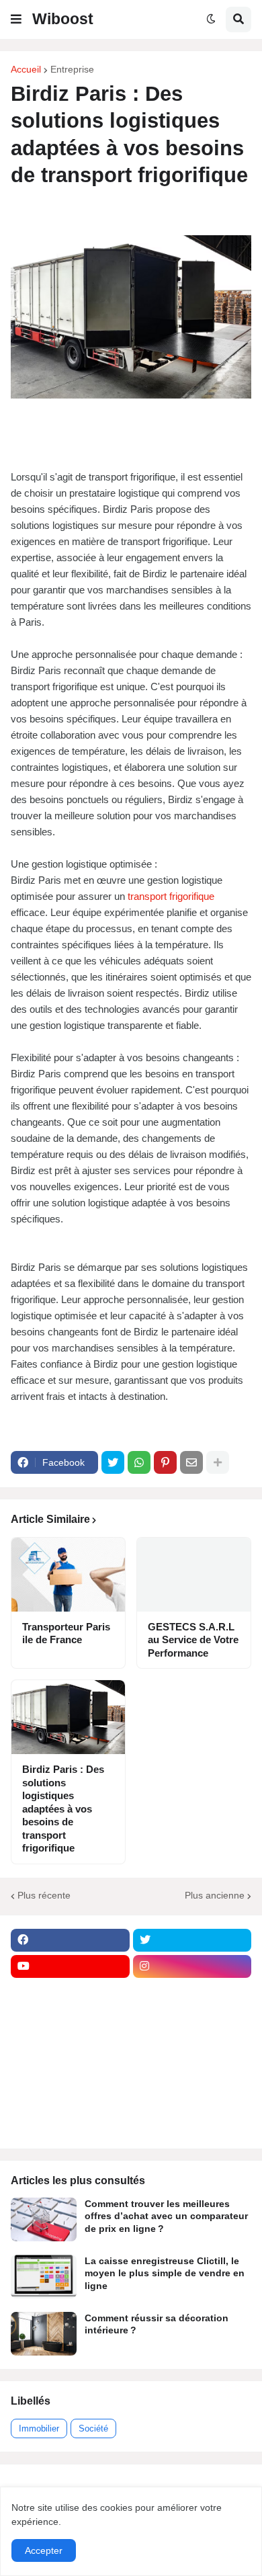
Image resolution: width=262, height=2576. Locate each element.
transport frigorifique (171, 896)
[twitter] (192, 1940)
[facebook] (70, 1940)
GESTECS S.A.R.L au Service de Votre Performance (193, 1640)
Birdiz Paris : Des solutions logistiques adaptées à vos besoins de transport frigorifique (63, 1809)
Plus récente (44, 1895)
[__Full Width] (70, 1993)
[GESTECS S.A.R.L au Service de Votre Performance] (194, 1575)
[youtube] (70, 1966)
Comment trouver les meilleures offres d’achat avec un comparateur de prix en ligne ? (166, 2216)
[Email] (191, 1462)
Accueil (26, 69)
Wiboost (63, 19)
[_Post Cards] (70, 2019)
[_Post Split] (192, 2019)
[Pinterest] (165, 1462)
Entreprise (72, 69)
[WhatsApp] (139, 1462)
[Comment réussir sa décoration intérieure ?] (44, 2334)
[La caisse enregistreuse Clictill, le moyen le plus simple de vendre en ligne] (44, 2277)
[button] (16, 19)
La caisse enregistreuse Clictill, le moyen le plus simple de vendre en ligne (165, 2273)
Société (93, 2428)
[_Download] (70, 2045)
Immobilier (39, 2428)
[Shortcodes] (70, 2124)
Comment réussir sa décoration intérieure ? (157, 2324)
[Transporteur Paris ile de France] (68, 1575)
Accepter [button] (44, 2550)
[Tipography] (192, 2097)
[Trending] (192, 2071)
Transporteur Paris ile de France (66, 1633)
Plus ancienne (215, 1895)
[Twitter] (113, 1462)
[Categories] (70, 2097)
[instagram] (192, 1966)
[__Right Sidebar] (192, 1993)
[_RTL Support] (70, 2071)
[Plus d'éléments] (218, 1462)
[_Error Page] (192, 2045)
